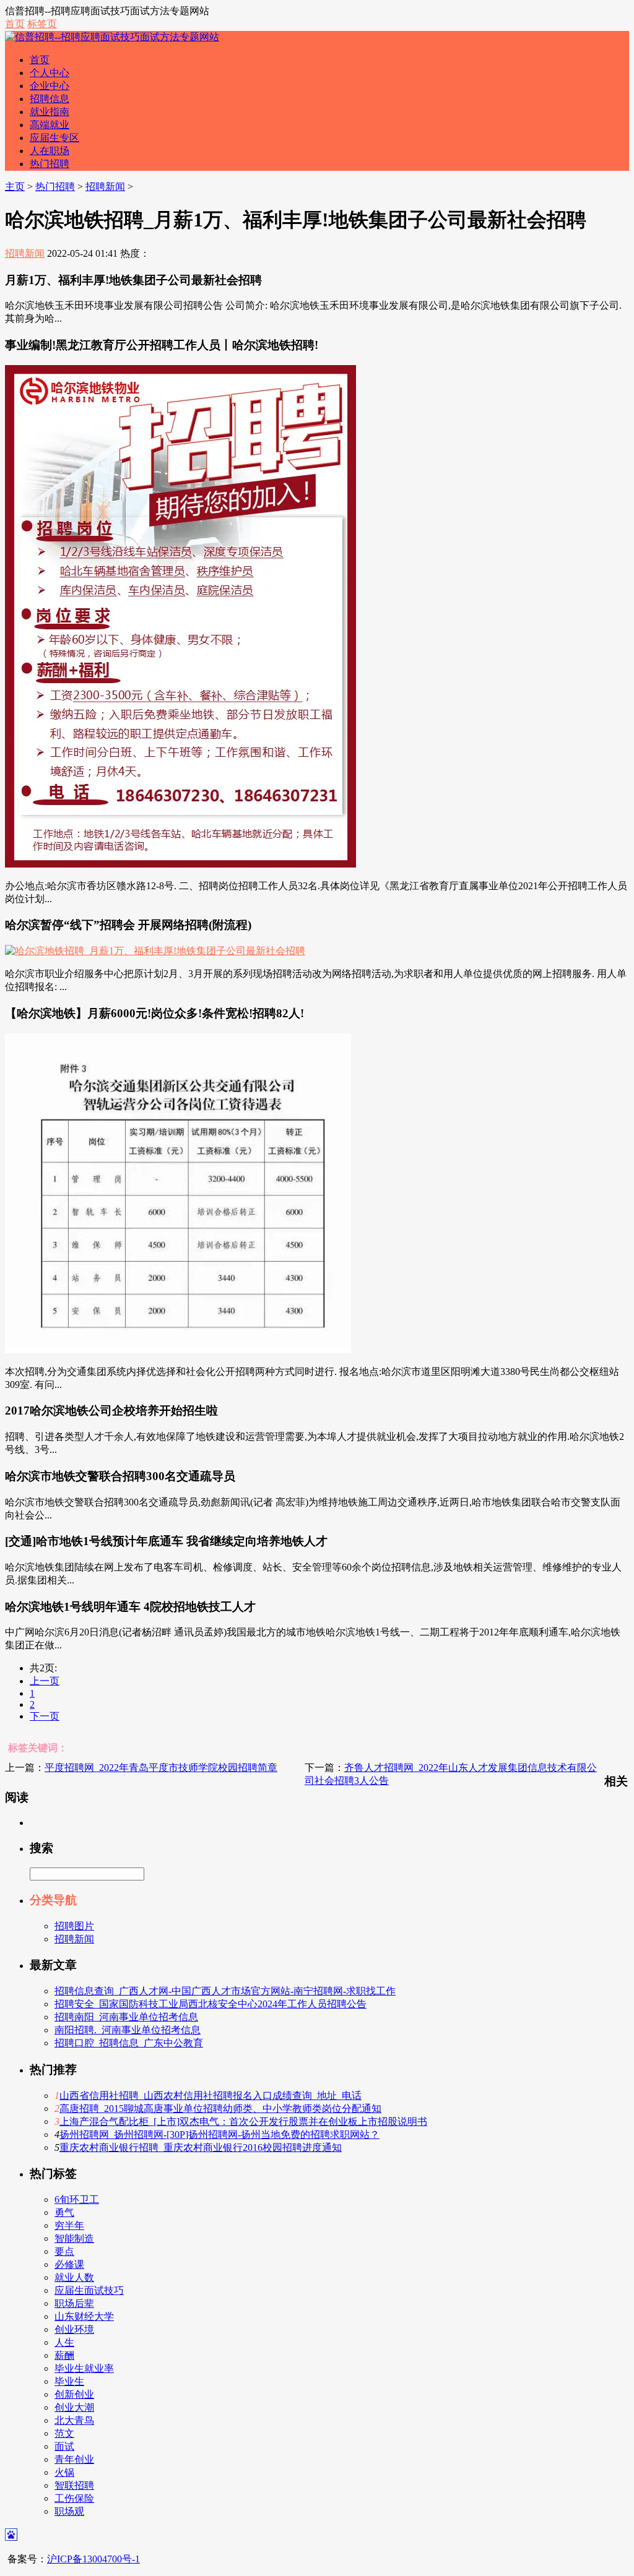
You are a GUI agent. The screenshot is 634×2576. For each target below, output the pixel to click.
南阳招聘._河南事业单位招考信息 (128, 2030)
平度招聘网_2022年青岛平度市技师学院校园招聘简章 (161, 1768)
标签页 (42, 24)
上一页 (45, 1681)
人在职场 (50, 151)
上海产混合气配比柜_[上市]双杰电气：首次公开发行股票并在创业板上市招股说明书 (243, 2122)
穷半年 (69, 2225)
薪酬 (64, 2355)
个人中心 (50, 73)
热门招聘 (50, 164)
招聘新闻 (105, 187)
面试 (64, 2446)
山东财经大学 (84, 2316)
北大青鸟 (74, 2420)
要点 (64, 2251)
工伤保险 (74, 2498)
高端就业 (50, 125)
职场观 (69, 2511)
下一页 (45, 1716)
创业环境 (74, 2329)
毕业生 (69, 2381)
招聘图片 (74, 1926)
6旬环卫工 (77, 2199)
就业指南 (50, 112)
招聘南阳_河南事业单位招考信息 (126, 2017)
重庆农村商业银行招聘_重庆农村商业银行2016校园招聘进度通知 (201, 2147)
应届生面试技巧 (89, 2290)
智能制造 (74, 2238)
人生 (64, 2342)
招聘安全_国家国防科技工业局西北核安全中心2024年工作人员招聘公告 (211, 2004)
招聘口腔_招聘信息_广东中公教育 (129, 2043)
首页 (15, 24)
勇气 (64, 2212)
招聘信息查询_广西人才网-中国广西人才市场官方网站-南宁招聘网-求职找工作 (225, 1991)
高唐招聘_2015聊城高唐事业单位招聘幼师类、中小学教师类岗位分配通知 (220, 2109)
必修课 (69, 2264)
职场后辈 (74, 2303)
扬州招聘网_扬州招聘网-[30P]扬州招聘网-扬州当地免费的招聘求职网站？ (219, 2134)
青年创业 (74, 2459)
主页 (15, 187)
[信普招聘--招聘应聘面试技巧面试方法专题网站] (112, 37)
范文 (64, 2433)
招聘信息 (50, 99)
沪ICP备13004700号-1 (93, 2559)
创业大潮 (74, 2407)
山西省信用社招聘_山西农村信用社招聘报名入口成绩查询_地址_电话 (211, 2096)
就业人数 (74, 2277)
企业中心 (50, 86)
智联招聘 (74, 2485)
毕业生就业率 (84, 2368)
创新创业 (74, 2394)
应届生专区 (54, 138)
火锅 (64, 2472)
